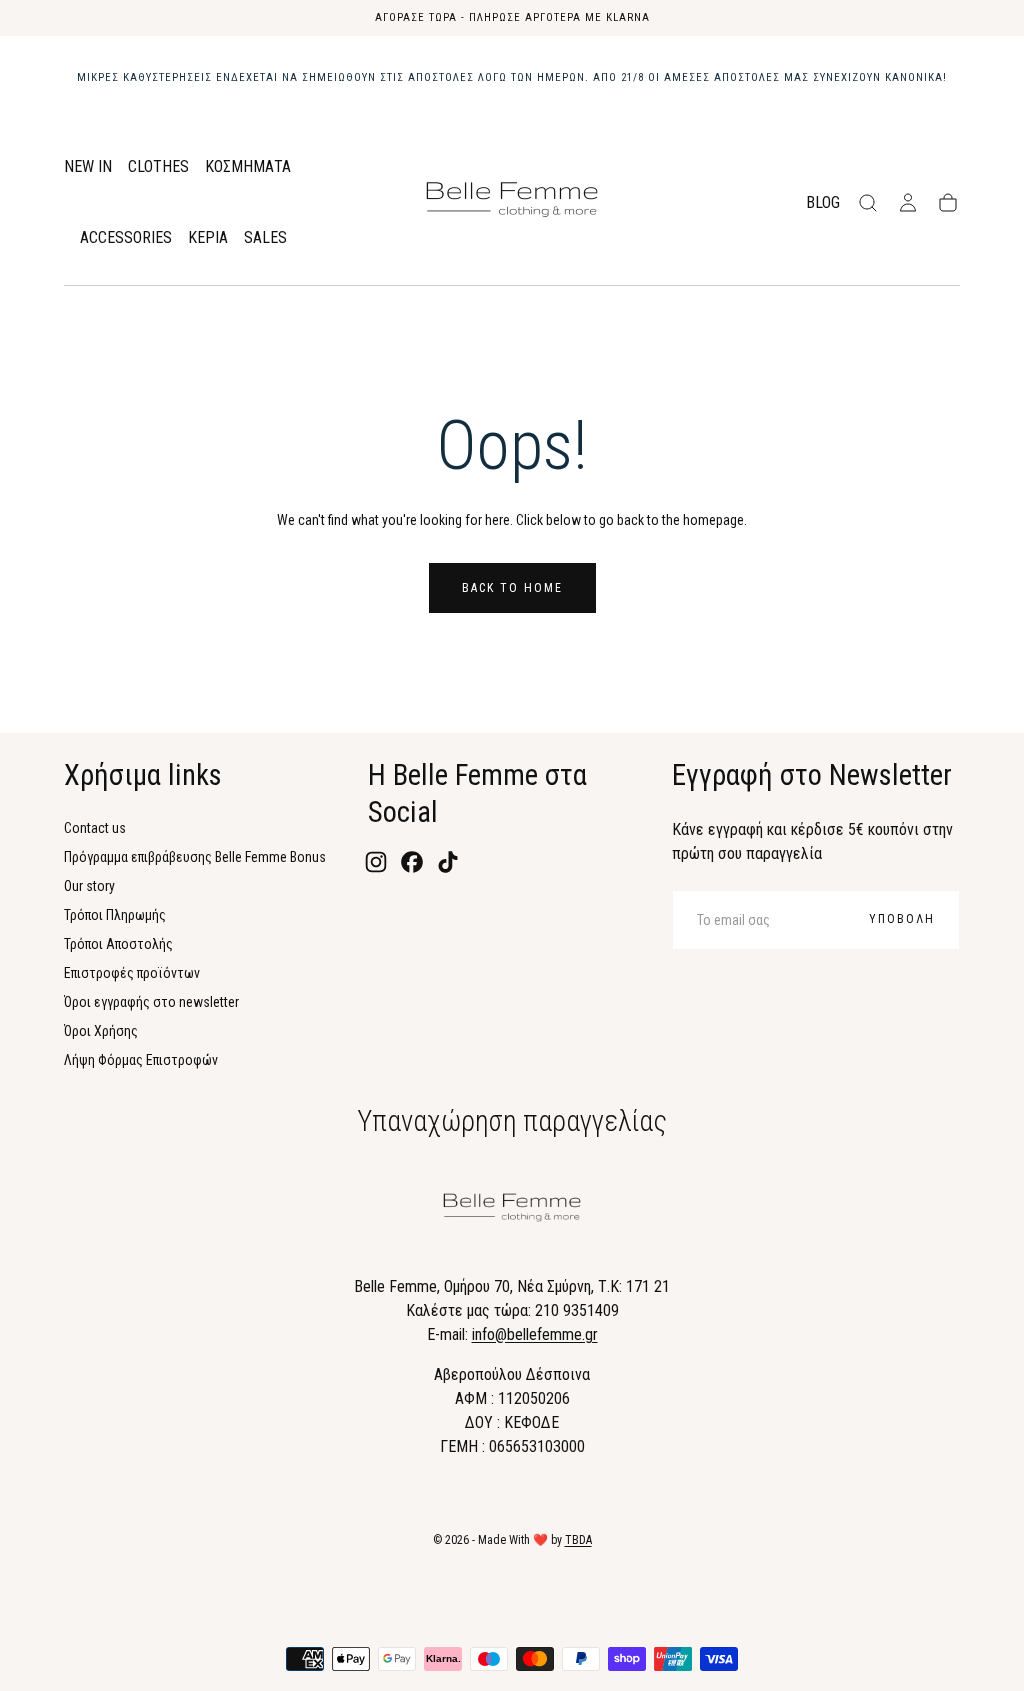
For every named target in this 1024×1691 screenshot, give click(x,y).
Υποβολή (902, 919)
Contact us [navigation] (95, 828)
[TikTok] (448, 862)
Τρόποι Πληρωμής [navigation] (115, 915)
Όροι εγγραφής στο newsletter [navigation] (151, 1002)
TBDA (578, 1540)
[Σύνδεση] (908, 203)
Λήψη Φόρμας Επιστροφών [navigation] (141, 1060)
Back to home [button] (512, 588)
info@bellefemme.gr (535, 1334)
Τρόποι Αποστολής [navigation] (118, 944)
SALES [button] (265, 238)
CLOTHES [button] (158, 167)
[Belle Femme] (512, 1211)
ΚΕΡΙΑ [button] (208, 238)
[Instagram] (376, 862)
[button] (868, 203)
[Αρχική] (512, 203)
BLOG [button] (823, 203)
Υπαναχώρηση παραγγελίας (512, 1121)
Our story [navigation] (89, 886)
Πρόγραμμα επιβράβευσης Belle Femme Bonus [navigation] (195, 857)
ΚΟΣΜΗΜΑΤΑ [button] (248, 167)
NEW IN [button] (88, 167)
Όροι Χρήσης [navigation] (101, 1031)
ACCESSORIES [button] (126, 238)
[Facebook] (412, 862)
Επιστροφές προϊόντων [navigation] (132, 973)
